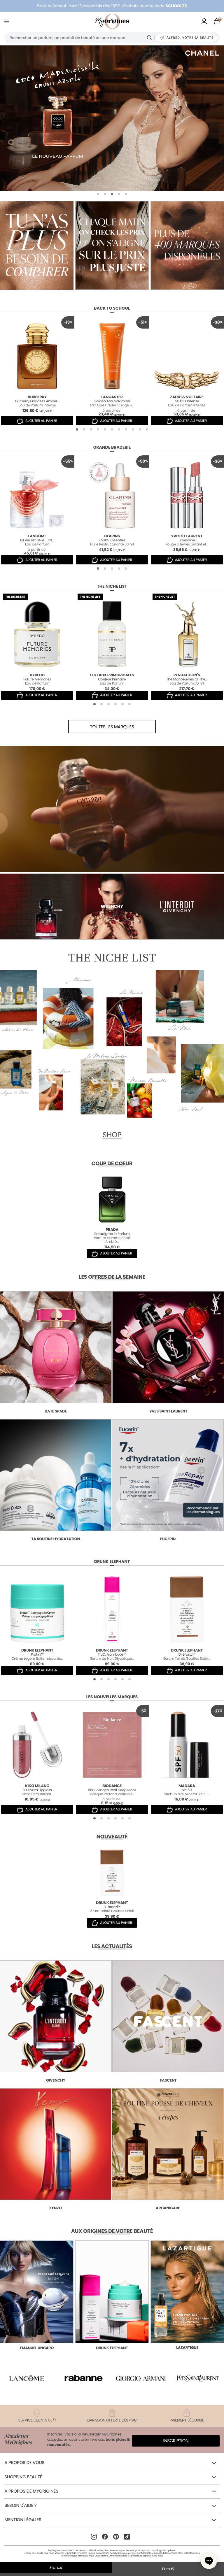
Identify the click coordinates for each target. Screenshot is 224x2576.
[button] (98, 194)
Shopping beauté (23, 2477)
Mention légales (23, 2520)
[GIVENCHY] (112, 118)
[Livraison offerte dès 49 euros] (112, 245)
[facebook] (105, 2537)
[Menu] (8, 21)
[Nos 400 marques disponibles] (37, 245)
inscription (176, 2441)
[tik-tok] (127, 2537)
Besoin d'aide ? (20, 2506)
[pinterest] (116, 2537)
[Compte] (204, 21)
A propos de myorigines (31, 2491)
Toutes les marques (112, 727)
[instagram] (94, 2537)
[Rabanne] (84, 2378)
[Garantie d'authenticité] (187, 245)
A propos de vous (24, 2463)
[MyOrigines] (112, 21)
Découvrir (37, 2242)
